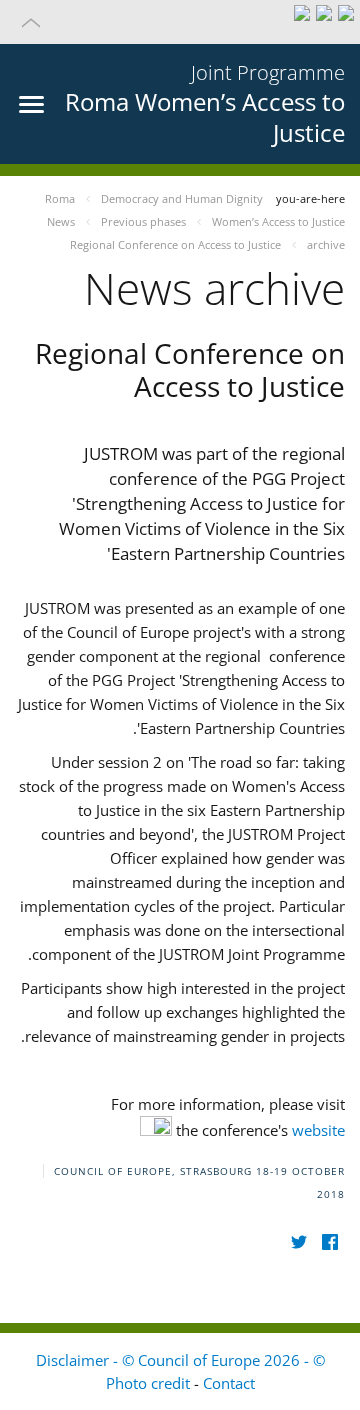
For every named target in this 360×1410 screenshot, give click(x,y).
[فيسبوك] (329, 1242)
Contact (229, 1383)
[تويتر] (298, 1242)
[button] (180, 22)
